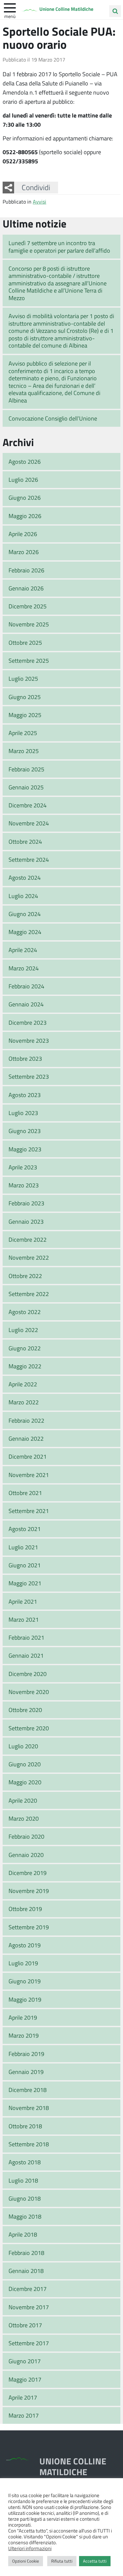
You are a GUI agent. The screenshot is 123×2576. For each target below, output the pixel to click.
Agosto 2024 (25, 877)
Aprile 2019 (23, 2017)
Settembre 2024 (29, 859)
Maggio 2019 (25, 1999)
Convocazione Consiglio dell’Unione (53, 418)
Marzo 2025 (24, 751)
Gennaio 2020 (26, 1855)
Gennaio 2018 (26, 2271)
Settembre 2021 (29, 1511)
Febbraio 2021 (26, 1637)
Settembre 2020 (29, 1728)
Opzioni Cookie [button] (26, 2561)
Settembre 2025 (29, 660)
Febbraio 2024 (26, 986)
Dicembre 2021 (28, 1456)
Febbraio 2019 (26, 2054)
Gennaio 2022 (26, 1438)
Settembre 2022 (29, 1294)
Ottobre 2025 (25, 642)
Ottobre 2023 (25, 1058)
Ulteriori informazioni (30, 2548)
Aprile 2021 (23, 1601)
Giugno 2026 (25, 497)
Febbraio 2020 (26, 1836)
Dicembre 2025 (28, 606)
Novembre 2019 (29, 1891)
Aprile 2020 (23, 1800)
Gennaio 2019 (26, 2072)
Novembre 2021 (29, 1475)
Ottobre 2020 (25, 1710)
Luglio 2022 (23, 1330)
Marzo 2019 (24, 2035)
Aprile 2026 (23, 534)
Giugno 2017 (25, 2361)
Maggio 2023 (25, 1149)
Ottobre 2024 (25, 841)
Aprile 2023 (23, 1167)
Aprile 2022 (23, 1384)
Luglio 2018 (23, 2180)
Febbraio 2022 (26, 1420)
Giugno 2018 (25, 2198)
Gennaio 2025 (26, 787)
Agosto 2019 (25, 1945)
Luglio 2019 (23, 1963)
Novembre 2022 (29, 1257)
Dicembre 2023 (28, 1022)
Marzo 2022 (24, 1402)
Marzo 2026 (24, 552)
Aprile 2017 (23, 2397)
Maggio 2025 (25, 715)
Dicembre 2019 (28, 1873)
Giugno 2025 (25, 697)
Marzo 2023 (24, 1185)
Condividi (36, 187)
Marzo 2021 (24, 1619)
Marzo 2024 (24, 968)
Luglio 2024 (23, 896)
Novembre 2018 (29, 2108)
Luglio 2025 (23, 678)
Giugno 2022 (25, 1348)
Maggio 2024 (25, 932)
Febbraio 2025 (26, 769)
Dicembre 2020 (28, 1674)
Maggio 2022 (25, 1366)
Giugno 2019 (25, 1981)
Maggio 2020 (25, 1782)
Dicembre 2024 (28, 805)
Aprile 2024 (23, 950)
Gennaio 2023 (26, 1221)
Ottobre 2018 (25, 2126)
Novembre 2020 (29, 1692)
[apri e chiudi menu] (10, 7)
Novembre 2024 (29, 823)
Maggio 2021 (25, 1583)
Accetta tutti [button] (95, 2561)
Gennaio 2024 (26, 1004)
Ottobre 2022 (25, 1276)
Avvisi (40, 201)
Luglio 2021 (23, 1547)
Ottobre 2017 (25, 2325)
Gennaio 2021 (26, 1655)
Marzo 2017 (24, 2415)
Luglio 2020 (23, 1746)
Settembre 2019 (29, 1927)
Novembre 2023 (29, 1040)
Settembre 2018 (29, 2144)
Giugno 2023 (25, 1131)
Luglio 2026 (23, 479)
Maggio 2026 (25, 516)
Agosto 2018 (25, 2162)
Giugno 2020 (25, 1764)
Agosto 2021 (25, 1529)
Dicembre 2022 (28, 1239)
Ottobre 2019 (25, 1909)
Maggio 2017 (25, 2379)
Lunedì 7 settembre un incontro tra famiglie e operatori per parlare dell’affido (59, 247)
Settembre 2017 (29, 2343)
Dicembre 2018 (28, 2090)
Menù (10, 16)
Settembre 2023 (29, 1076)
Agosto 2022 (25, 1312)
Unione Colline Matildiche (66, 9)
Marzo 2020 (24, 1818)
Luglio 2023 (23, 1113)
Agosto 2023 (25, 1095)
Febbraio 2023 (26, 1203)
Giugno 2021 (25, 1565)
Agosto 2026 (25, 461)
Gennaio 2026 (26, 588)
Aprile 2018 (23, 2234)
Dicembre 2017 (28, 2289)
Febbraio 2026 (26, 570)
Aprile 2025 (23, 733)
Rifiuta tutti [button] (62, 2561)
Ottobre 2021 (25, 1493)
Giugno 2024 (25, 914)
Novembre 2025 (29, 624)
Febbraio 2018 (26, 2253)
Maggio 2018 (25, 2216)
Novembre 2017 (29, 2307)
